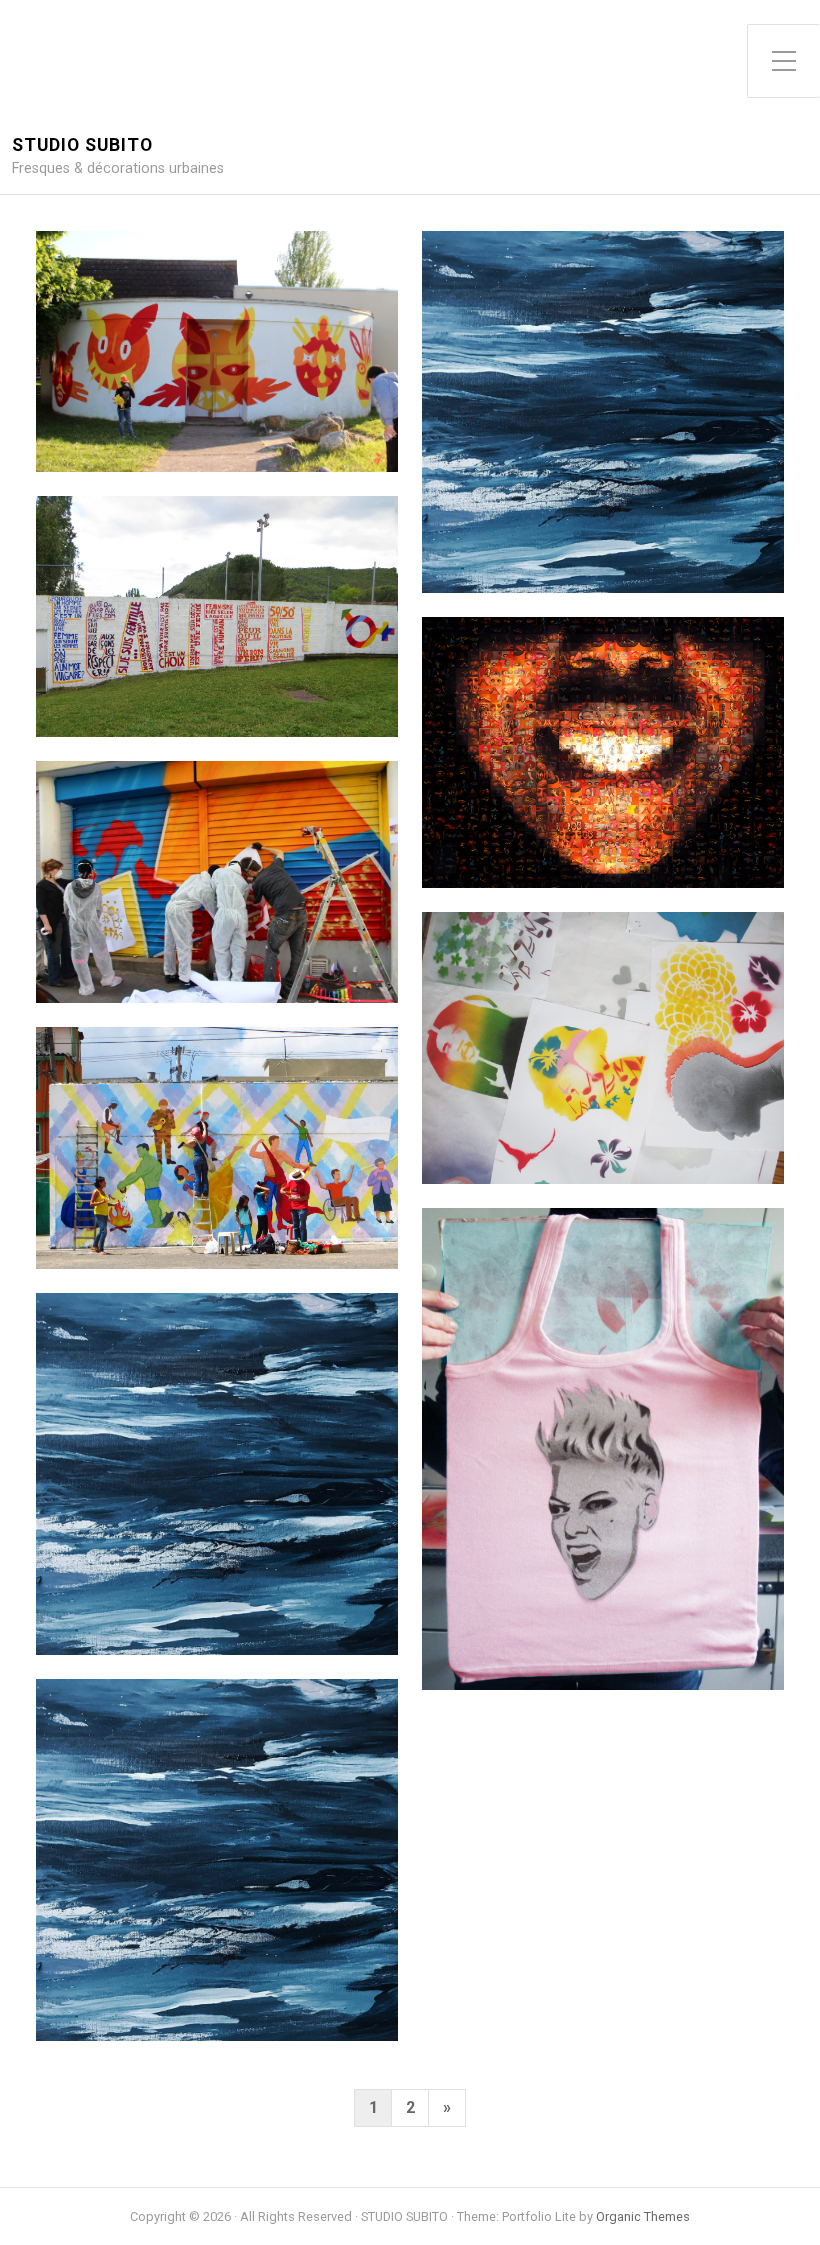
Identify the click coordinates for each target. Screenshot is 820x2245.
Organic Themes (643, 2216)
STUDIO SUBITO (82, 145)
